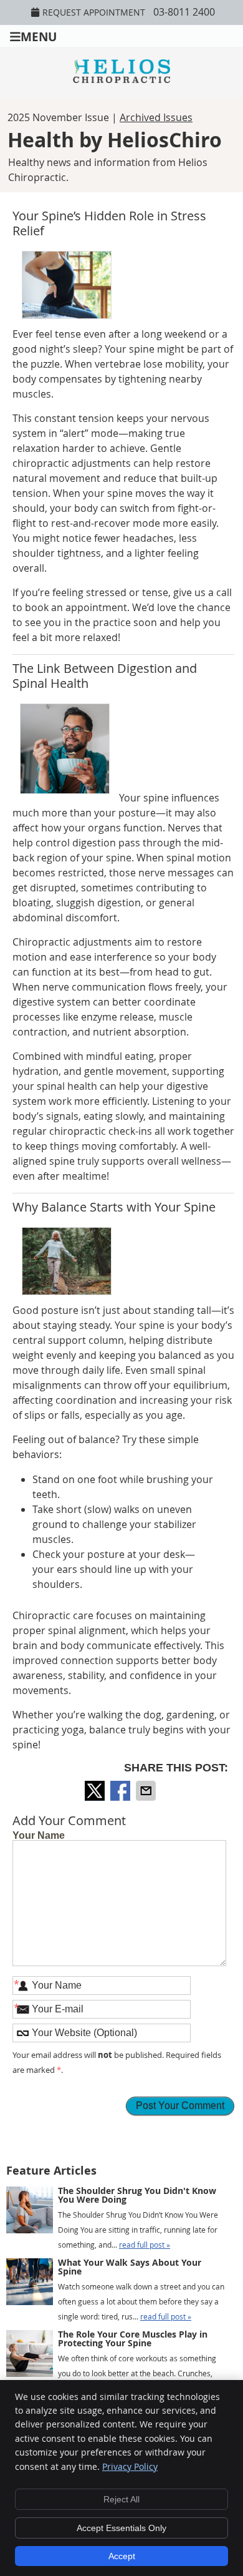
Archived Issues (156, 117)
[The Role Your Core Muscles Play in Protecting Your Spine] (30, 2356)
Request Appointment (94, 12)
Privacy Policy (130, 2466)
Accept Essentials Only (121, 2528)
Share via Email (147, 1791)
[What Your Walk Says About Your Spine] (30, 2284)
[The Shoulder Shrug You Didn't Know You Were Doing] (30, 2212)
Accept (122, 2556)
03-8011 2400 (184, 12)
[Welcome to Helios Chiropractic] (121, 79)
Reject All (121, 2499)
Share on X (96, 1791)
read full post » (145, 2245)
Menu (39, 36)
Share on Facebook (121, 1791)
